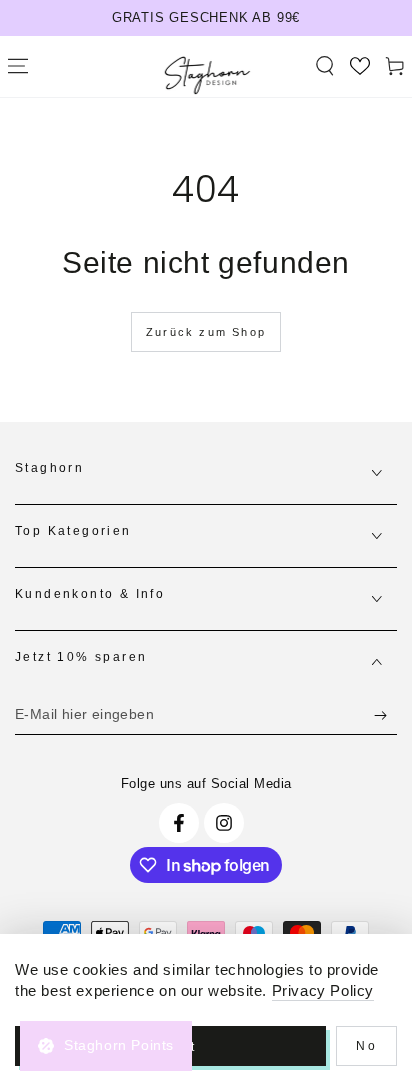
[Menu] (17, 66)
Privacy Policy (323, 990)
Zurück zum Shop (206, 332)
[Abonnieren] (385, 715)
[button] (324, 66)
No (366, 1046)
